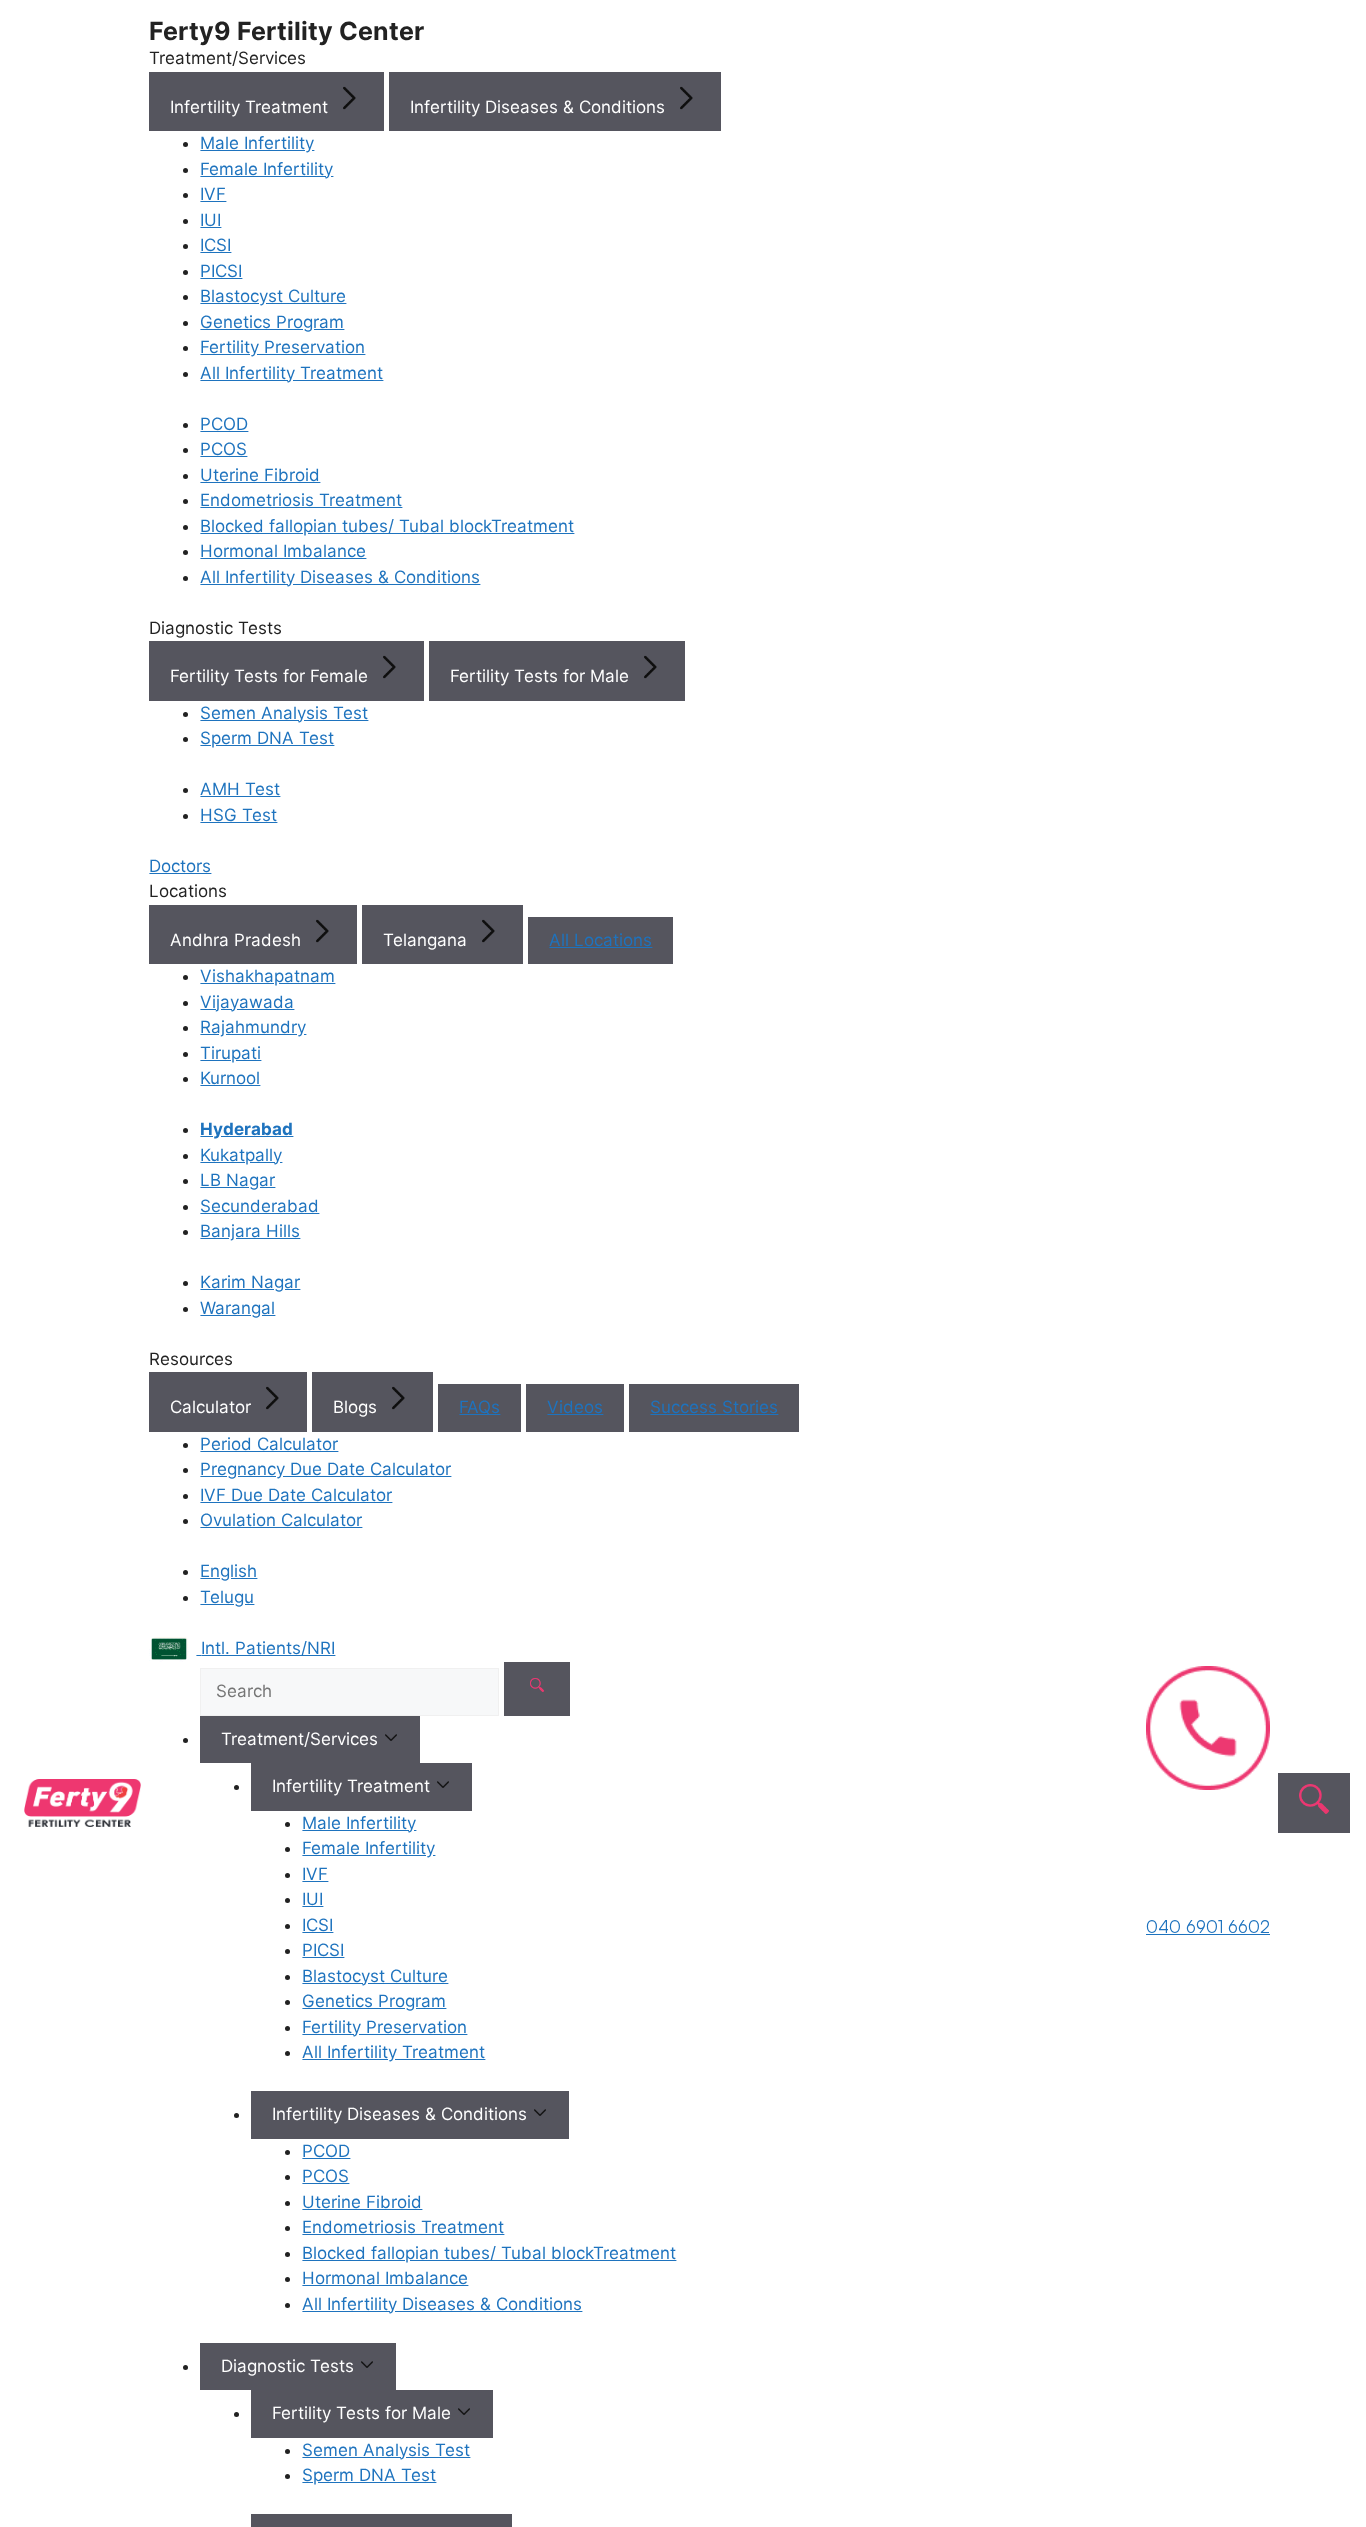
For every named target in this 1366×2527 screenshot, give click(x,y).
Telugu (227, 1597)
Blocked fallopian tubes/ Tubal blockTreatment (387, 526)
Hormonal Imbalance (283, 551)
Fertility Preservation (282, 347)
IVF (213, 194)
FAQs (479, 1407)
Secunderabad (259, 1206)
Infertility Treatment (251, 107)
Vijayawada (247, 1002)
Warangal (237, 1308)
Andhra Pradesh (238, 940)
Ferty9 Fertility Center (286, 31)
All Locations (600, 940)
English (228, 1571)
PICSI (221, 271)
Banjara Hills (250, 1231)
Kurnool (230, 1078)
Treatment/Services (302, 1739)
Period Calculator (269, 1444)
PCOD (224, 424)
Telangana (427, 940)
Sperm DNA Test (267, 738)
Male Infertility (257, 143)
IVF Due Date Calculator (296, 1495)
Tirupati (230, 1053)
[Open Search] (1314, 1803)
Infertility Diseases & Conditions (540, 107)
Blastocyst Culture (273, 296)
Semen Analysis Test (284, 713)
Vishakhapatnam (267, 976)
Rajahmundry (253, 1027)
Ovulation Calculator (281, 1520)
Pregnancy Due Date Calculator (325, 1469)
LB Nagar (237, 1180)
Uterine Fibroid (260, 475)
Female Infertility (266, 169)
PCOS (223, 449)
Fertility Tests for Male (542, 676)
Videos (575, 1407)
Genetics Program (272, 322)
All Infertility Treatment (291, 373)
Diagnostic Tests (290, 2366)
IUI (210, 220)
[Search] (537, 1689)
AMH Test (240, 789)
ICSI (215, 245)
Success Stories (714, 1407)
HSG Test (238, 815)
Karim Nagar (250, 1282)
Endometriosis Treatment (301, 500)
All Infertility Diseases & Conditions (340, 577)
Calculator (213, 1407)
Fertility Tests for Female (271, 676)
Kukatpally (241, 1155)
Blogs (357, 1407)
